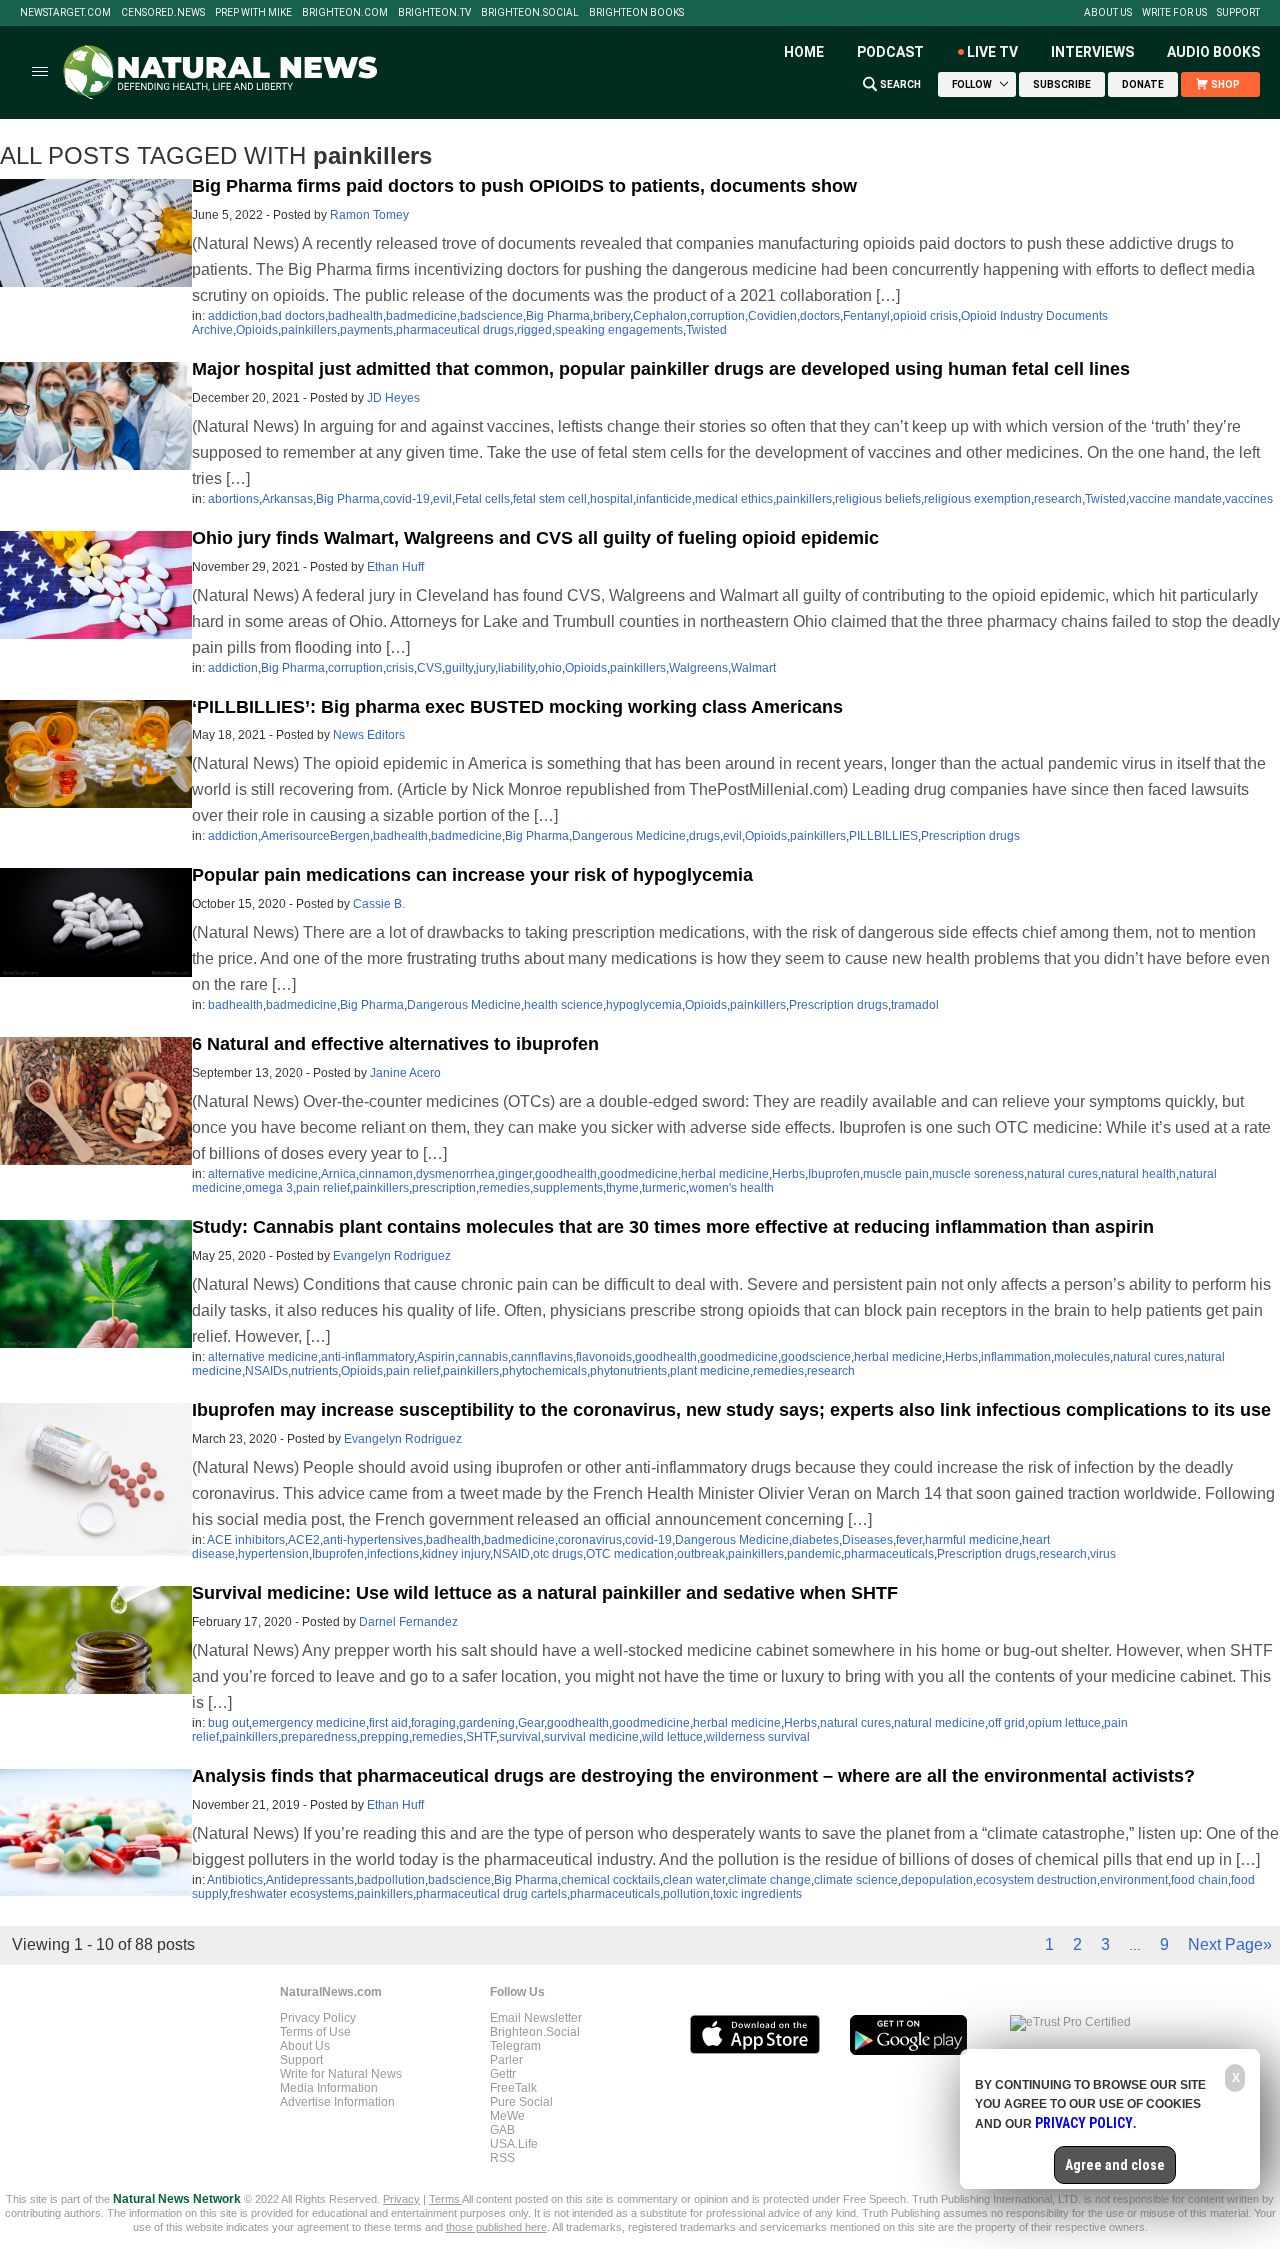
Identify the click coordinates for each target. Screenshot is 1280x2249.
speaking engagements (619, 330)
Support (1238, 13)
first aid (388, 1723)
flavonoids (604, 1357)
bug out (228, 1723)
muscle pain (896, 1174)
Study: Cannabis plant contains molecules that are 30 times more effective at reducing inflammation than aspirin (673, 1227)
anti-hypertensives (373, 1540)
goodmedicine (639, 1174)
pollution (686, 1894)
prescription (444, 1188)
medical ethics (734, 499)
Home (804, 52)
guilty (459, 668)
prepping (384, 1737)
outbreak (701, 1554)
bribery (611, 316)
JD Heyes (393, 398)
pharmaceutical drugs (455, 330)
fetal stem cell (550, 499)
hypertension (273, 1554)
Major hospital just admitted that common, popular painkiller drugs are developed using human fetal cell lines (661, 369)
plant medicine (710, 1371)
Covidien (772, 316)
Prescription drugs (970, 836)
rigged (534, 330)
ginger (515, 1174)
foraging (433, 1723)
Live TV (992, 52)
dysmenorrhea (455, 1174)
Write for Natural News (341, 2074)
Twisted (706, 330)
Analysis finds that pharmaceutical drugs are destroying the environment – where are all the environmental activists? (693, 1776)
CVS (429, 668)
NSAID (511, 1554)
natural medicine (939, 1723)
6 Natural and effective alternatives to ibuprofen (395, 1044)
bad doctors (293, 316)
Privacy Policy (318, 2018)
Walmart (753, 668)
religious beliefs (878, 499)
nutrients (314, 1371)
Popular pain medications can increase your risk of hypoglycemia (472, 875)
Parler (506, 2060)
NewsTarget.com (65, 13)
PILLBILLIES (883, 836)
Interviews (1092, 52)
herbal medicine (725, 1174)
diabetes (815, 1540)
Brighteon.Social (530, 13)
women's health (731, 1188)
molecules (1082, 1357)
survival (520, 1737)
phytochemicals (544, 1371)
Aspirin (436, 1357)
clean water (694, 1880)
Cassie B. (379, 904)
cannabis (483, 1357)
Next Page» (1230, 1944)
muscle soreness (978, 1174)
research (1058, 499)
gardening (487, 1723)
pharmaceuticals (889, 1554)
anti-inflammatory (367, 1357)
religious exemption (977, 499)
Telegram (515, 2046)
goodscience (816, 1357)
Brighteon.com (345, 13)
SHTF (481, 1737)
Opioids (257, 330)
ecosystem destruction (1036, 1880)
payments (366, 330)
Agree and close (1115, 2165)
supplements (568, 1188)
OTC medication (630, 1554)
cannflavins (542, 1357)
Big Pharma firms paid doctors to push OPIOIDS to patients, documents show (524, 186)
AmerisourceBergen (315, 836)
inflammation (1016, 1357)
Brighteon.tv (434, 13)
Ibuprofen (834, 1174)
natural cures (1062, 1174)
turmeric (664, 1188)
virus (1103, 1554)
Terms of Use (315, 2032)
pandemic (814, 1554)
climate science (856, 1880)
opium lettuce (1064, 1723)
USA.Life (514, 2144)
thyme (622, 1188)
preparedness (319, 1737)
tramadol (915, 1005)
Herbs (788, 1174)
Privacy (401, 2199)
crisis (400, 668)
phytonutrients (628, 1371)
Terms (445, 2199)
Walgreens (698, 668)
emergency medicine (309, 1723)
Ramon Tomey (369, 215)
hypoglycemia (644, 1005)
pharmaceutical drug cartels (491, 1894)
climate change (769, 1880)
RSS (502, 2158)
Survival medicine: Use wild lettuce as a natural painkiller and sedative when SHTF (545, 1593)
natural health (1138, 1174)
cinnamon (386, 1174)
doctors (820, 316)
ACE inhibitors (246, 1540)
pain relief (323, 1188)
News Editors (369, 735)
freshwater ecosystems (292, 1894)
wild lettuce (672, 1737)
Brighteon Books (636, 13)
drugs (704, 836)
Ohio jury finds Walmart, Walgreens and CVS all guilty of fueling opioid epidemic (535, 538)
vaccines (1249, 499)
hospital (611, 499)
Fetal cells (482, 499)
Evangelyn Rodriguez (392, 1256)
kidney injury (456, 1554)
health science (563, 1005)
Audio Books (1213, 52)
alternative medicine (263, 1174)
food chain (1199, 1880)
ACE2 (304, 1540)
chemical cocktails (610, 1880)
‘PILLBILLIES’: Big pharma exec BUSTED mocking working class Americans (517, 707)
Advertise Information (337, 2102)
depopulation (937, 1880)
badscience (491, 316)
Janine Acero (405, 1073)
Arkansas (287, 499)
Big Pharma (558, 316)
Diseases (867, 1540)
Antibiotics (235, 1880)
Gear (531, 1723)
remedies (504, 1188)
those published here (496, 2227)
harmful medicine (972, 1540)
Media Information (329, 2088)
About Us (1108, 13)
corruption (717, 316)
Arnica (338, 1174)
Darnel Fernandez (408, 1622)
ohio (550, 668)
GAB (502, 2130)
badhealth (355, 316)
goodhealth (566, 1174)
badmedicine (421, 316)
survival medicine (591, 1737)
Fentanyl (866, 316)
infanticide (664, 499)
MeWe (507, 2116)
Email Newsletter (536, 2018)
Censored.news (163, 13)
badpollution (391, 1880)
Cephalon (660, 316)
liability (516, 668)
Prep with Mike (253, 13)
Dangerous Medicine (629, 836)
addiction (233, 316)
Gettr (503, 2074)
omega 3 (269, 1188)
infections (393, 1554)
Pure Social (521, 2102)
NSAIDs (266, 1371)
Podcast (890, 52)
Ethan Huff (395, 567)
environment (1134, 1880)
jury (485, 668)
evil (442, 499)
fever (909, 1540)
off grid (1006, 1723)
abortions (233, 499)
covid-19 (406, 499)
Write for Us (1174, 13)
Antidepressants (310, 1880)
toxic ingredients (757, 1894)
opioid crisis (925, 316)
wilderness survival (758, 1737)
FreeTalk (513, 2088)
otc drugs (558, 1554)
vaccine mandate (1175, 499)
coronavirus (590, 1540)
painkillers (309, 330)
